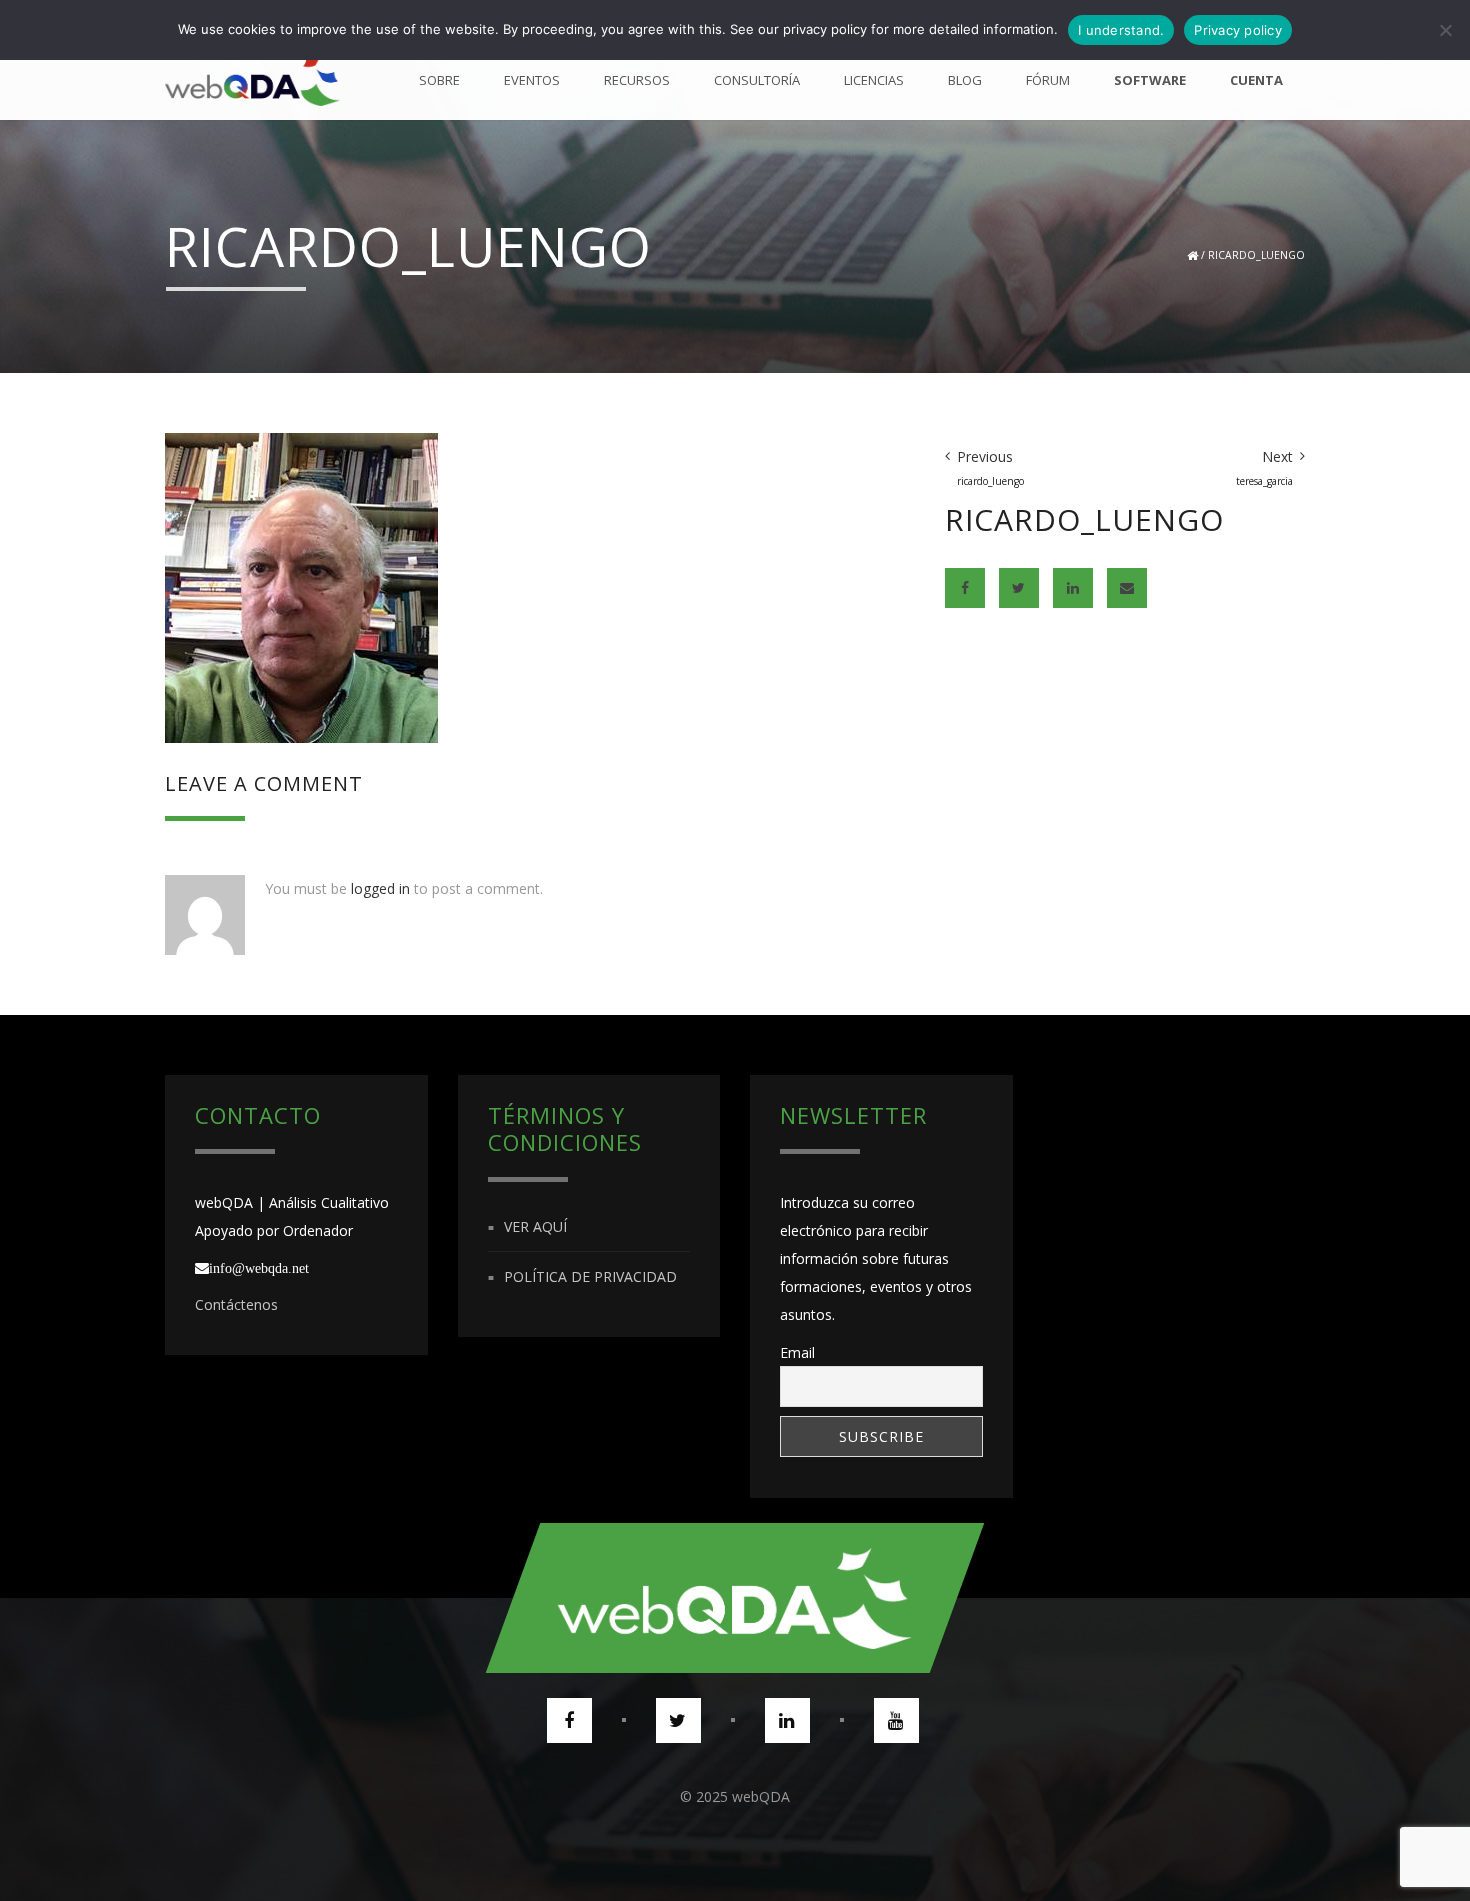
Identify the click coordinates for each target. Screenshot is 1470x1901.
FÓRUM (1048, 80)
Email (797, 1352)
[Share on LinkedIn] (1073, 588)
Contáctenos (236, 1304)
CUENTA (1256, 80)
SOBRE (439, 80)
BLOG (965, 80)
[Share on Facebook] (965, 588)
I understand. (1121, 30)
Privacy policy (1238, 30)
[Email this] (1127, 588)
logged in (380, 888)
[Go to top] (735, 1598)
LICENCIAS (874, 80)
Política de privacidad (590, 1276)
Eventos (532, 80)
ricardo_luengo (1256, 255)
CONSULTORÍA (757, 80)
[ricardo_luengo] (301, 585)
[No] (1445, 30)
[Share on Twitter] (1019, 588)
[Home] (252, 80)
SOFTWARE (1150, 80)
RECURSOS (637, 80)
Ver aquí (535, 1226)
